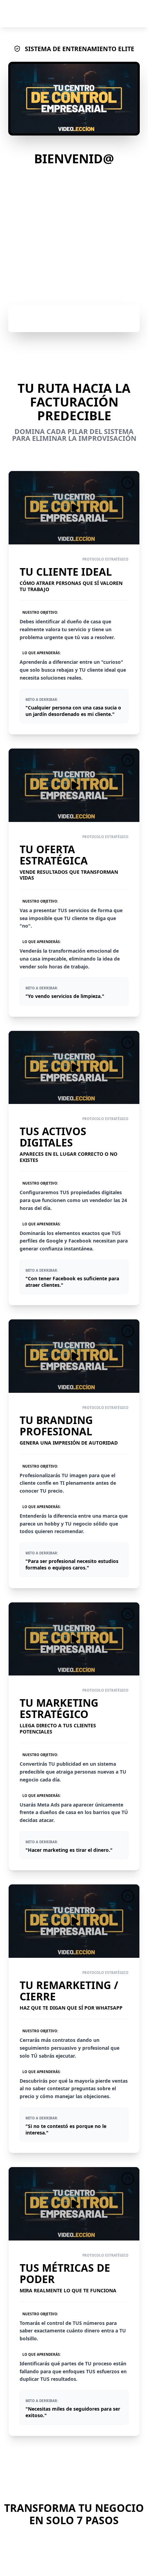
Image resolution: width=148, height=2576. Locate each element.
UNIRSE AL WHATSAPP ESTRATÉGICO (80, 318)
